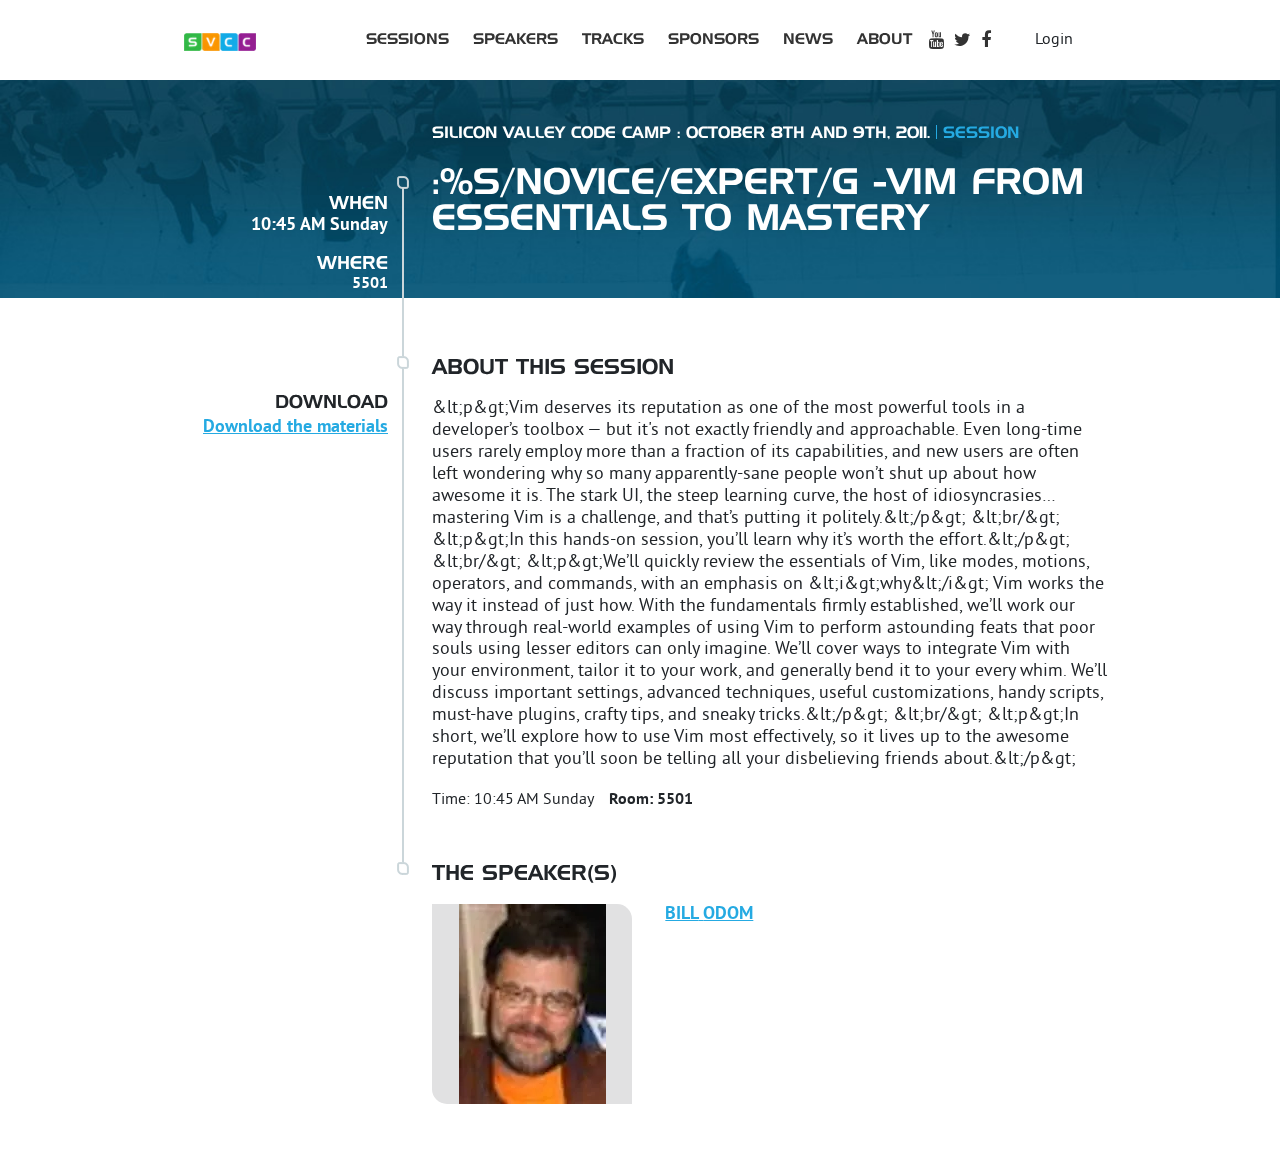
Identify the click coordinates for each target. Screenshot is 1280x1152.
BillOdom (709, 914)
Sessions (407, 39)
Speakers (515, 39)
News (808, 39)
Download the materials (295, 427)
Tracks (613, 39)
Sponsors (713, 39)
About (884, 39)
